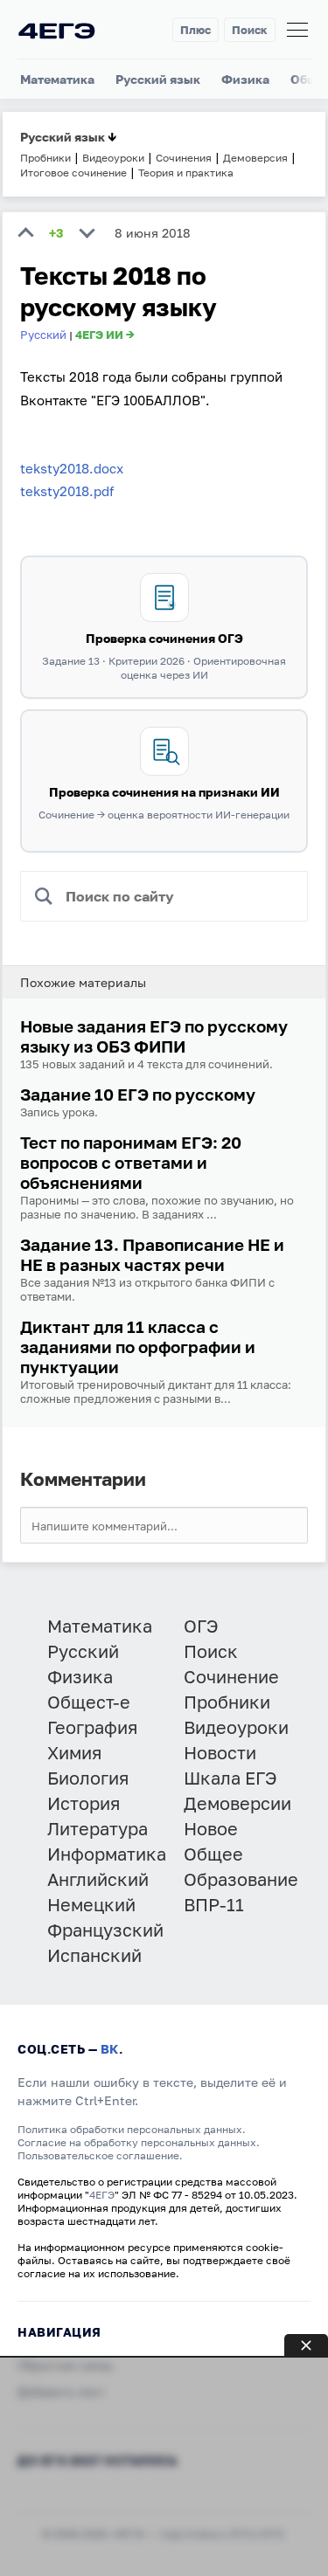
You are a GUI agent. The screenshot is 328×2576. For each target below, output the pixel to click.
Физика (245, 79)
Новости (220, 1752)
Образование (241, 1879)
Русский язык (158, 79)
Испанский (94, 1955)
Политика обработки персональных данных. (132, 2129)
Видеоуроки (236, 1727)
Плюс (195, 30)
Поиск (250, 30)
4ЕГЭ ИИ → (105, 335)
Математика (57, 79)
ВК (110, 2049)
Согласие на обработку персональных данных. (139, 2142)
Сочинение (231, 1676)
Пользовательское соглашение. (100, 2155)
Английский (98, 1879)
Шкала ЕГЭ (230, 1778)
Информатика (107, 1854)
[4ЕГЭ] (57, 30)
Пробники (227, 1702)
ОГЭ (201, 1626)
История (84, 1803)
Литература (98, 1828)
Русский (43, 335)
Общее (213, 1854)
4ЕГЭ (102, 2195)
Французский (105, 1930)
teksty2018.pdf (67, 491)
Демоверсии (237, 1803)
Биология (88, 1778)
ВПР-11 (214, 1904)
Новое (211, 1828)
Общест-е (89, 1702)
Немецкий (91, 1904)
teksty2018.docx (72, 468)
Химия (74, 1752)
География (92, 1727)
